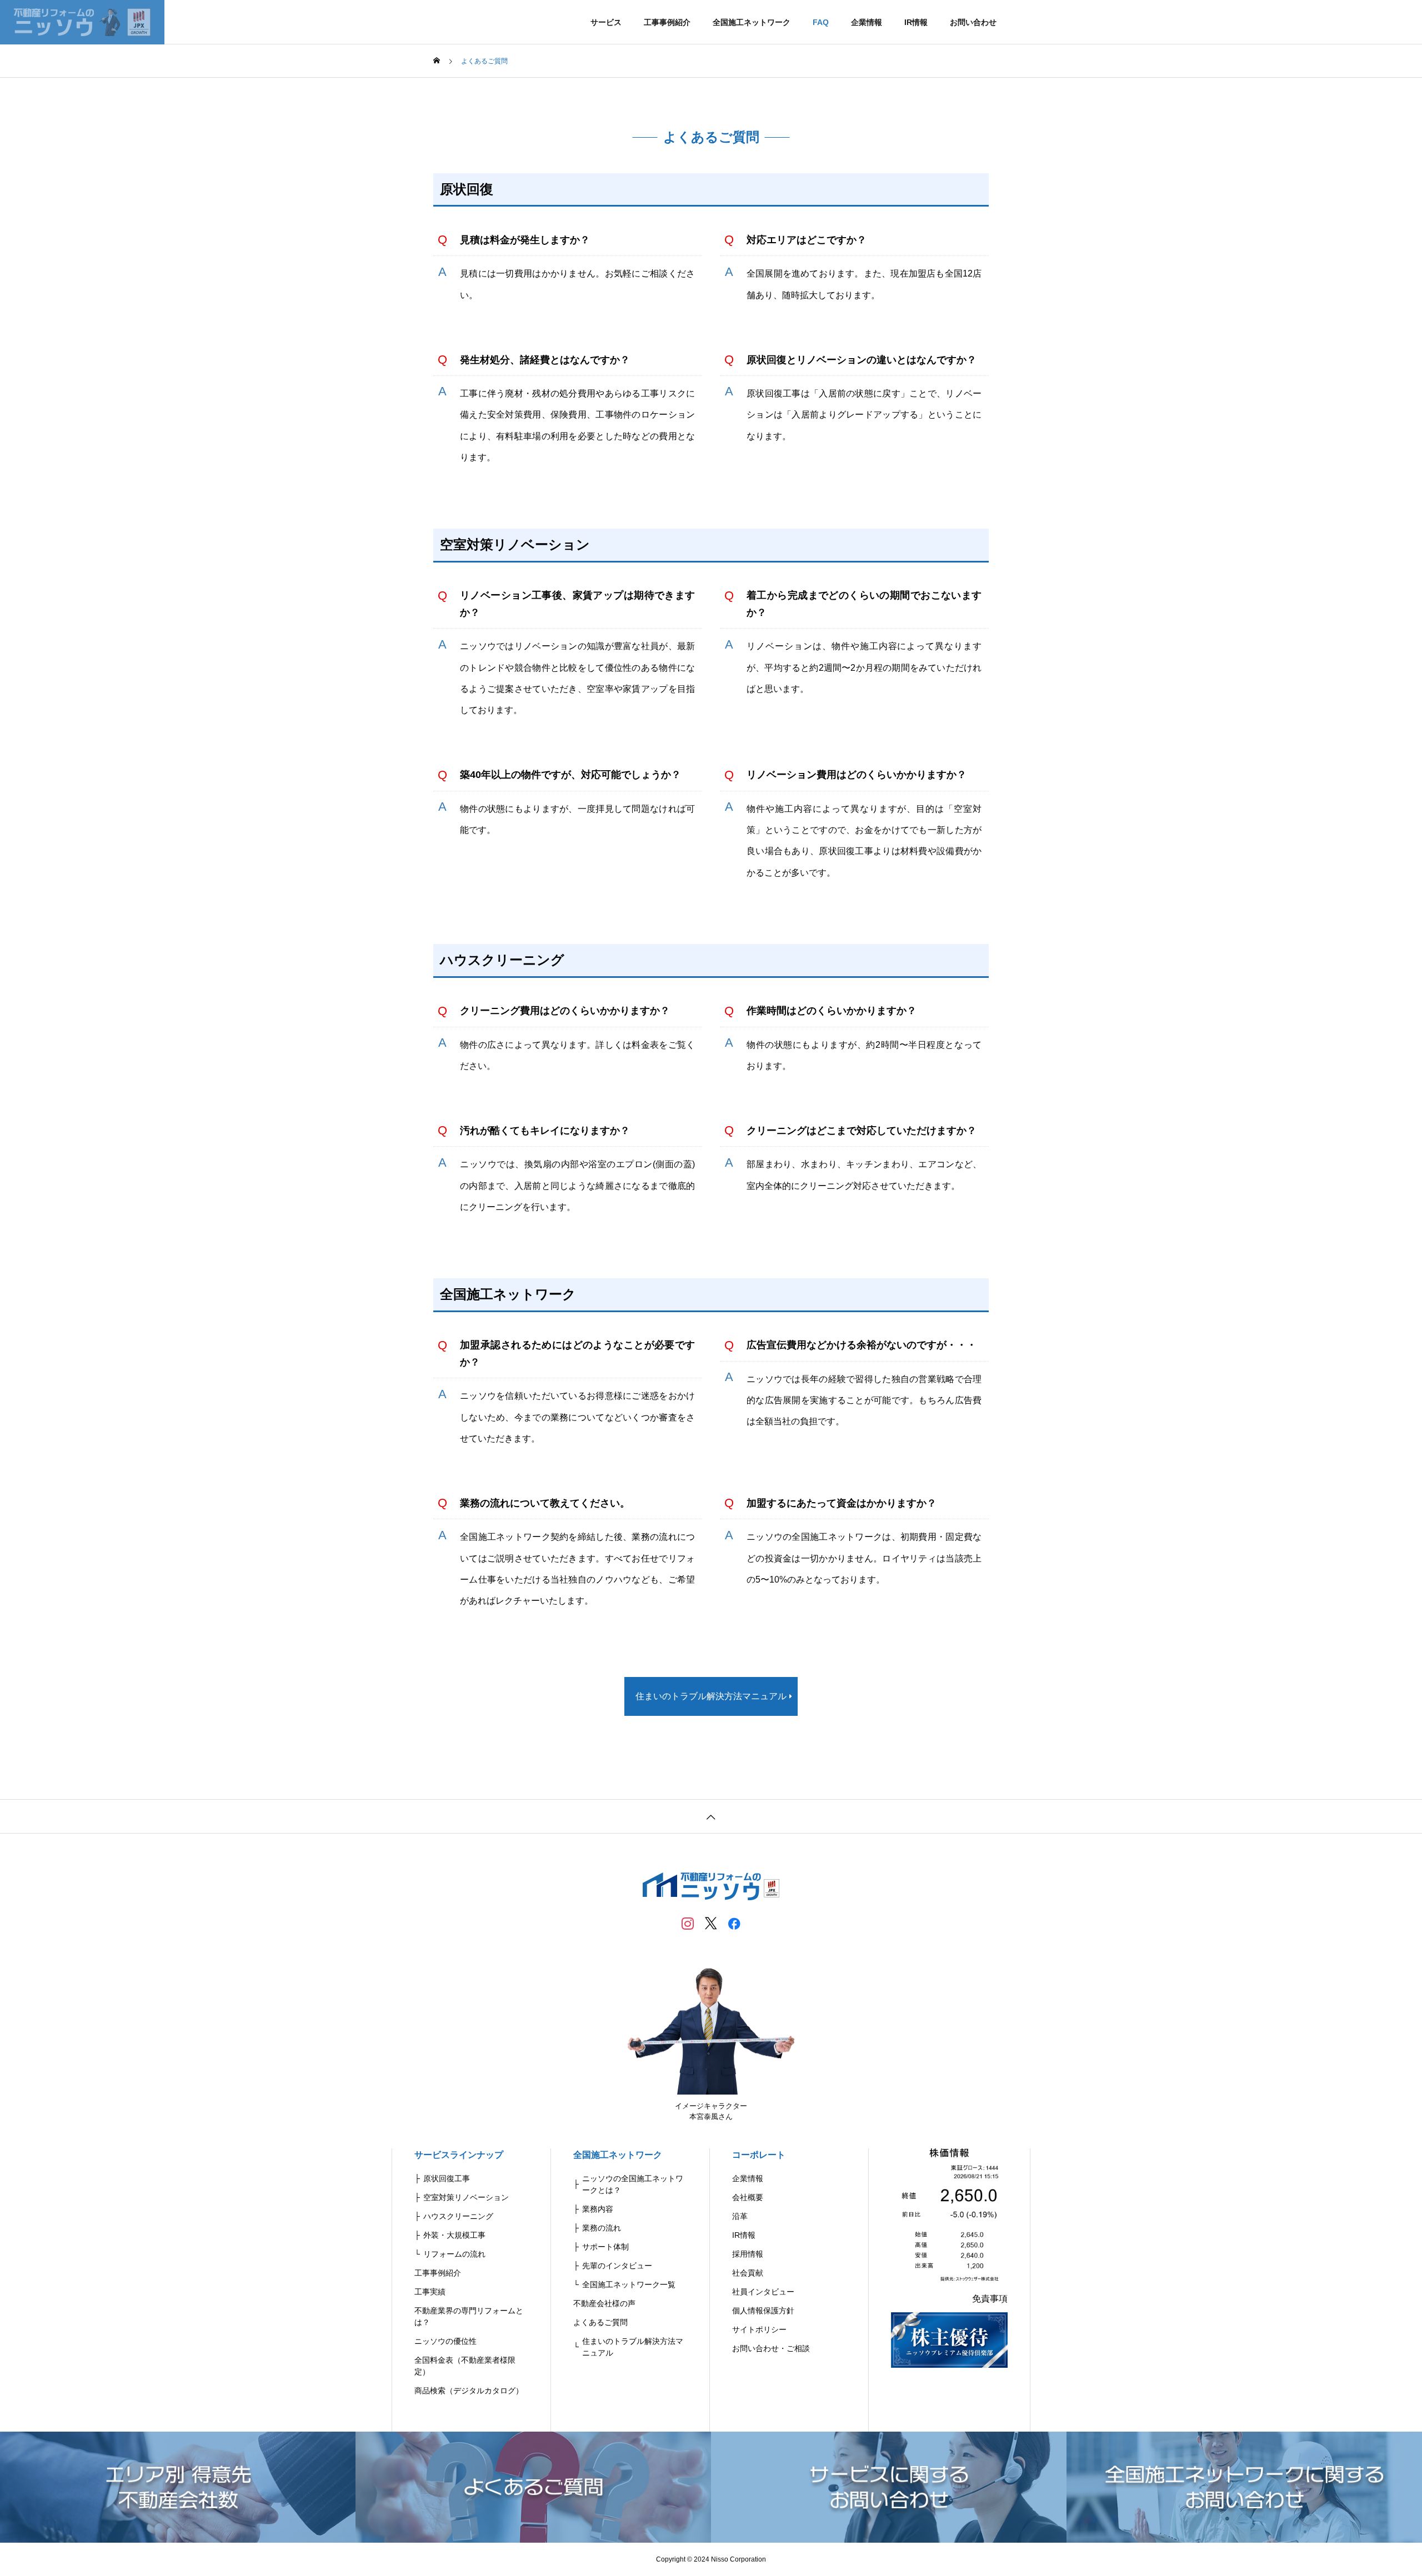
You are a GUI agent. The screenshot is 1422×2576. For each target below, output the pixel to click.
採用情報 (748, 2254)
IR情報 (916, 22)
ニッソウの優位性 (445, 2341)
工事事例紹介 (667, 22)
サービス (606, 22)
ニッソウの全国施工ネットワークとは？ (633, 2184)
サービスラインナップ (459, 2155)
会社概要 (748, 2197)
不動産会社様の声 (604, 2303)
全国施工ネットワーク (752, 22)
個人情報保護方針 (763, 2311)
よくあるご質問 (600, 2322)
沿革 (740, 2216)
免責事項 (990, 2299)
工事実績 (430, 2292)
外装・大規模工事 (454, 2235)
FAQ (821, 22)
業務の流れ (602, 2228)
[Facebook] (734, 1923)
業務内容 (598, 2209)
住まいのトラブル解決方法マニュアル (633, 2347)
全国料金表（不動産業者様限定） (465, 2366)
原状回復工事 (447, 2178)
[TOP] (711, 1816)
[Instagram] (688, 1923)
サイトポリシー (759, 2329)
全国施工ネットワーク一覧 (629, 2284)
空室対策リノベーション (466, 2197)
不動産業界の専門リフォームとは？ (469, 2316)
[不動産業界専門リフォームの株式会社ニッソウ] (82, 22)
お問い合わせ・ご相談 (771, 2348)
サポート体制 (605, 2247)
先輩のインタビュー (617, 2266)
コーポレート (759, 2155)
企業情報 (867, 22)
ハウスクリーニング (458, 2216)
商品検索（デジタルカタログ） (469, 2391)
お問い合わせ (973, 22)
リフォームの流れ (454, 2254)
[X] (711, 1923)
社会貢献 (748, 2273)
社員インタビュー (763, 2292)
